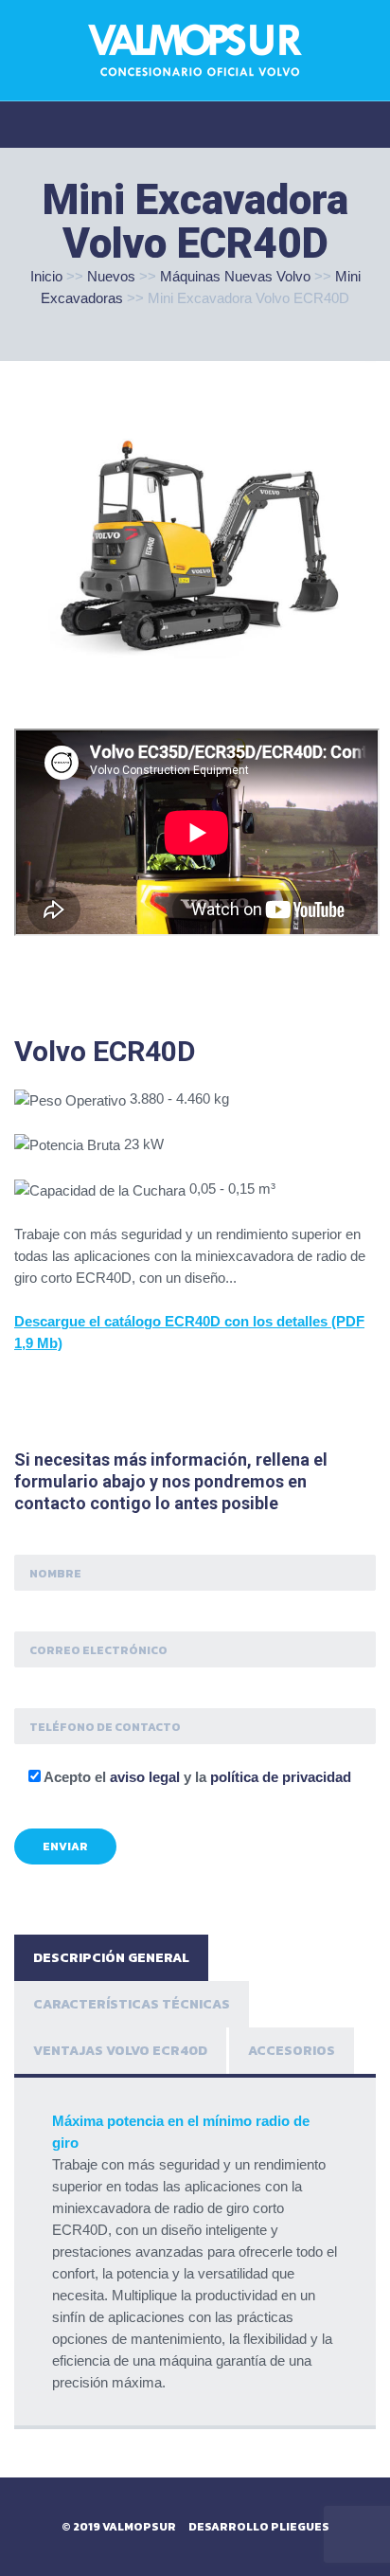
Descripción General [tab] (111, 1958)
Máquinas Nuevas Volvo (235, 276)
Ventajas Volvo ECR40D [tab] (120, 2051)
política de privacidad (281, 1777)
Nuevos (111, 276)
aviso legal (145, 1777)
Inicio (46, 276)
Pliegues (300, 2527)
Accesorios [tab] (292, 2051)
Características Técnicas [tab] (132, 2004)
